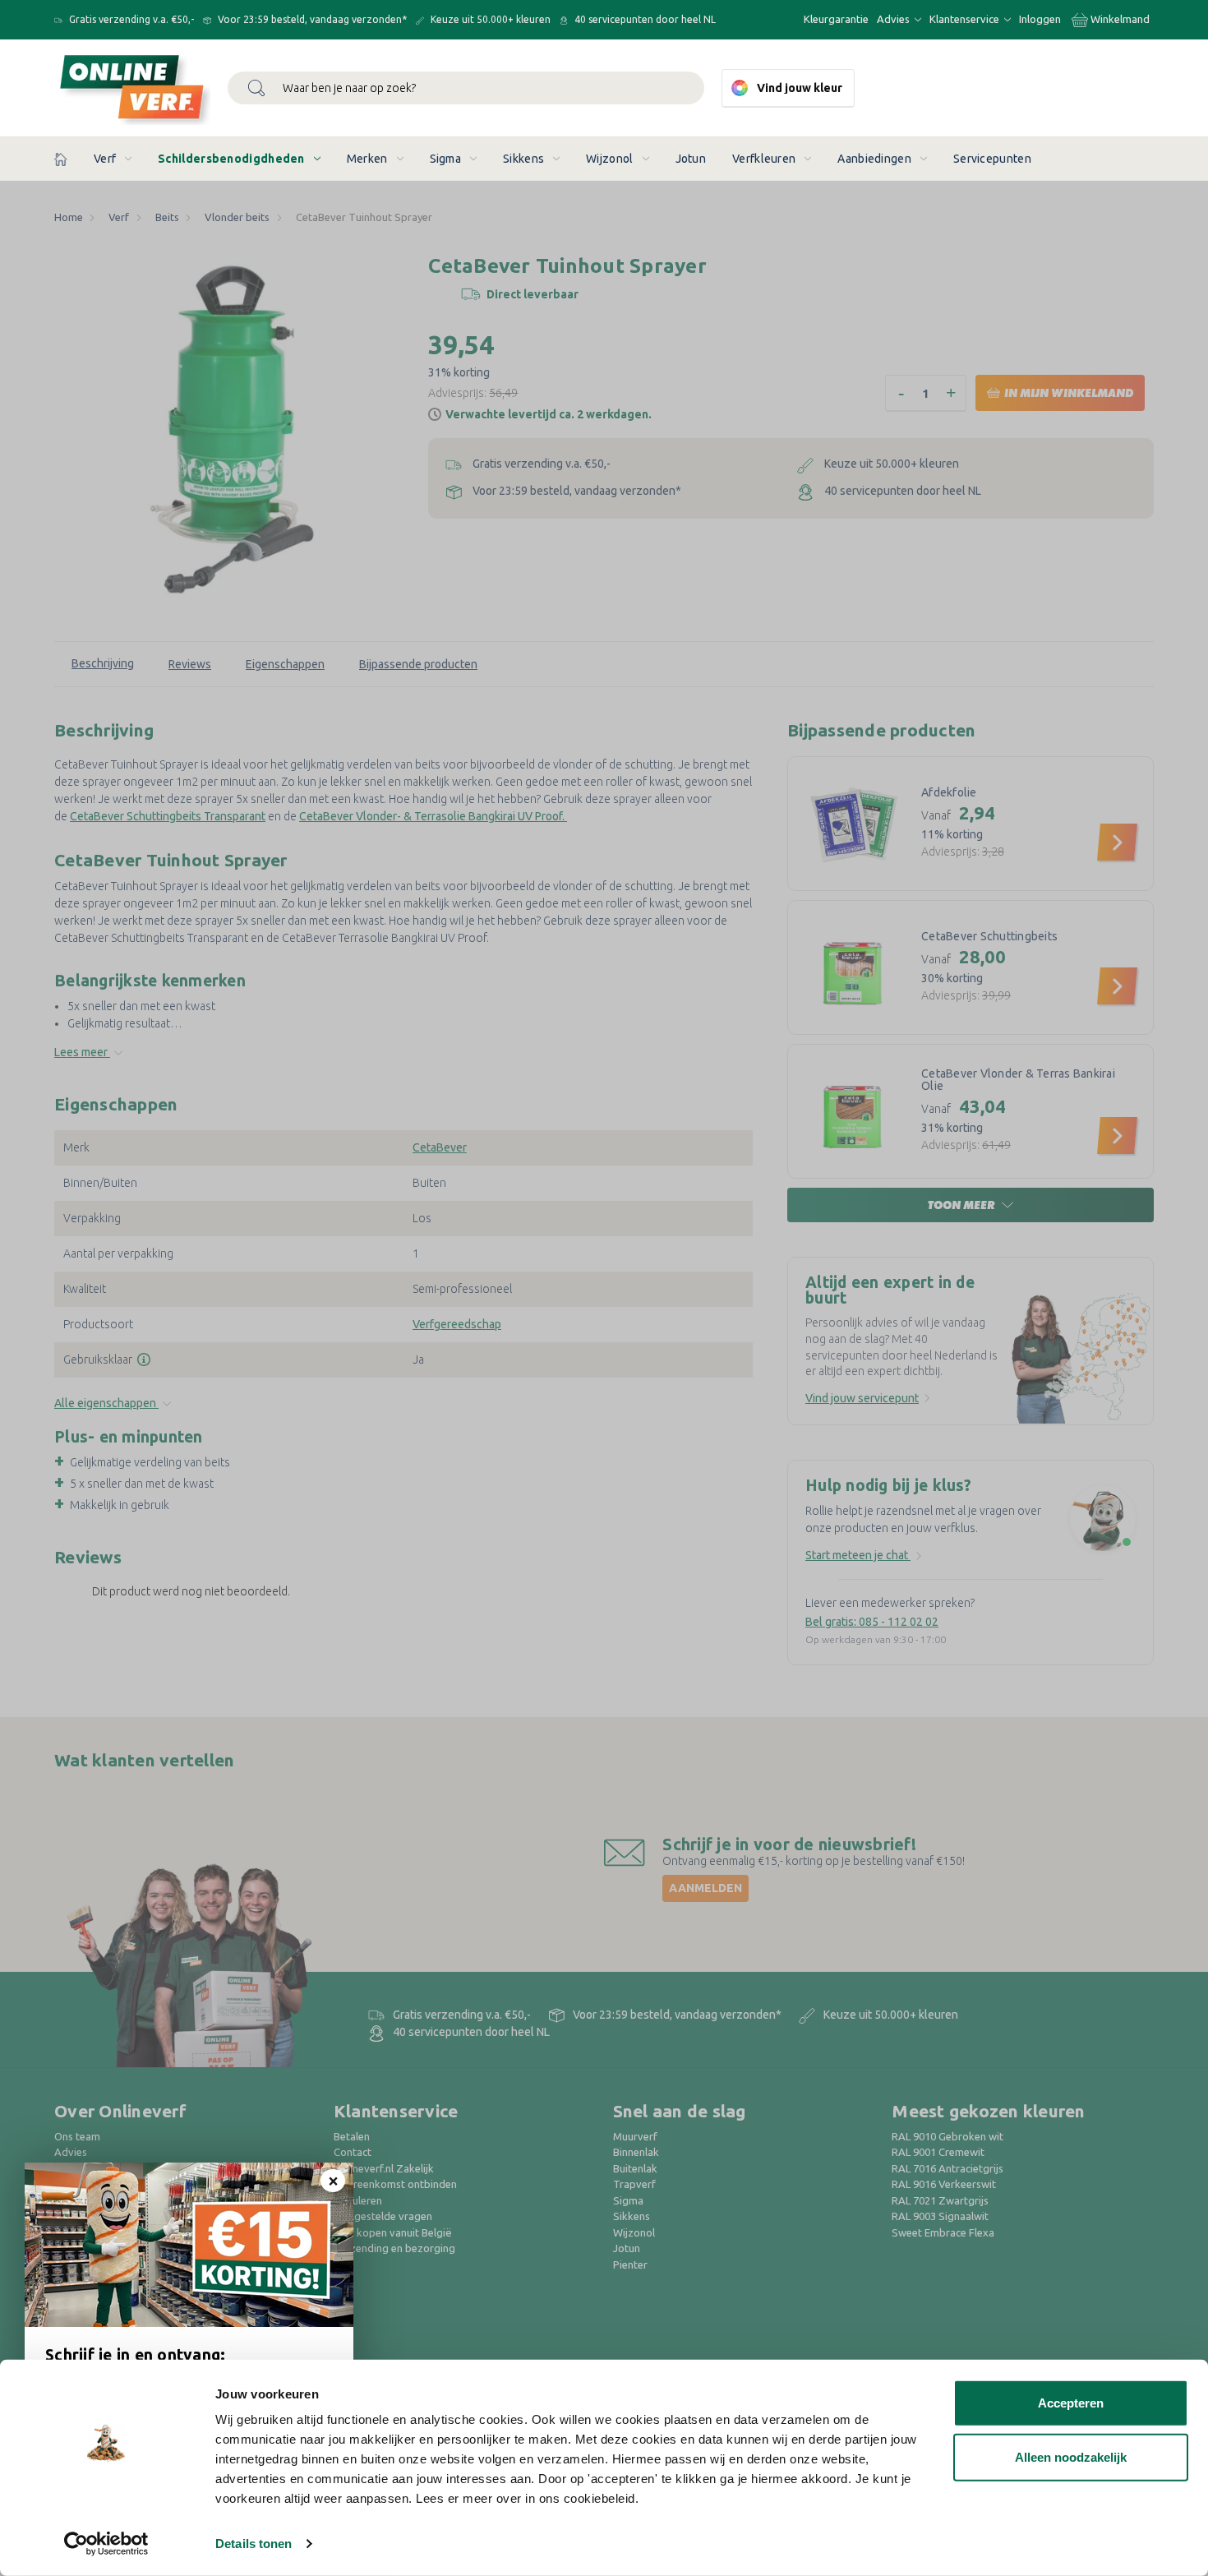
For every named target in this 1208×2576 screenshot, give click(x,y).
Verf (105, 159)
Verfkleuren (764, 159)
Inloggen (1040, 19)
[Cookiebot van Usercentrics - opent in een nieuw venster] (106, 2544)
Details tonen (254, 2544)
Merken (367, 159)
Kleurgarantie (836, 19)
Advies (894, 19)
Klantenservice (966, 19)
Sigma (446, 159)
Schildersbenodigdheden (231, 159)
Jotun (691, 159)
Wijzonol (609, 159)
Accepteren (1071, 2403)
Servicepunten (992, 159)
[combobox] (466, 88)
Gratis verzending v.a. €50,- (130, 19)
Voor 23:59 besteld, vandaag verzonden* (311, 19)
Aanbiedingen (874, 159)
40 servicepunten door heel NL (644, 19)
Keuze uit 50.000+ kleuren (489, 19)
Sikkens (523, 159)
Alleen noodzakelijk (1071, 2456)
